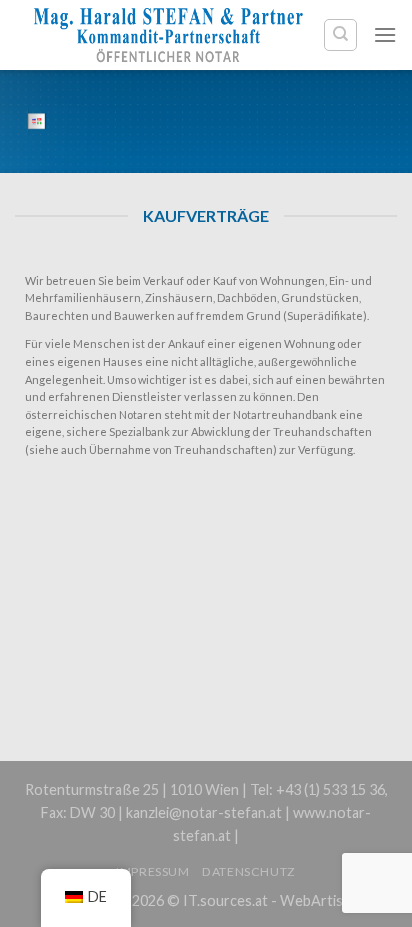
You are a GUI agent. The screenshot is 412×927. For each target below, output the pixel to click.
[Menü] (385, 34)
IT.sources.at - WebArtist (266, 900)
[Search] (340, 35)
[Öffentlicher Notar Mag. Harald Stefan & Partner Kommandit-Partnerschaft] (169, 34)
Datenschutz (249, 871)
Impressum (153, 871)
